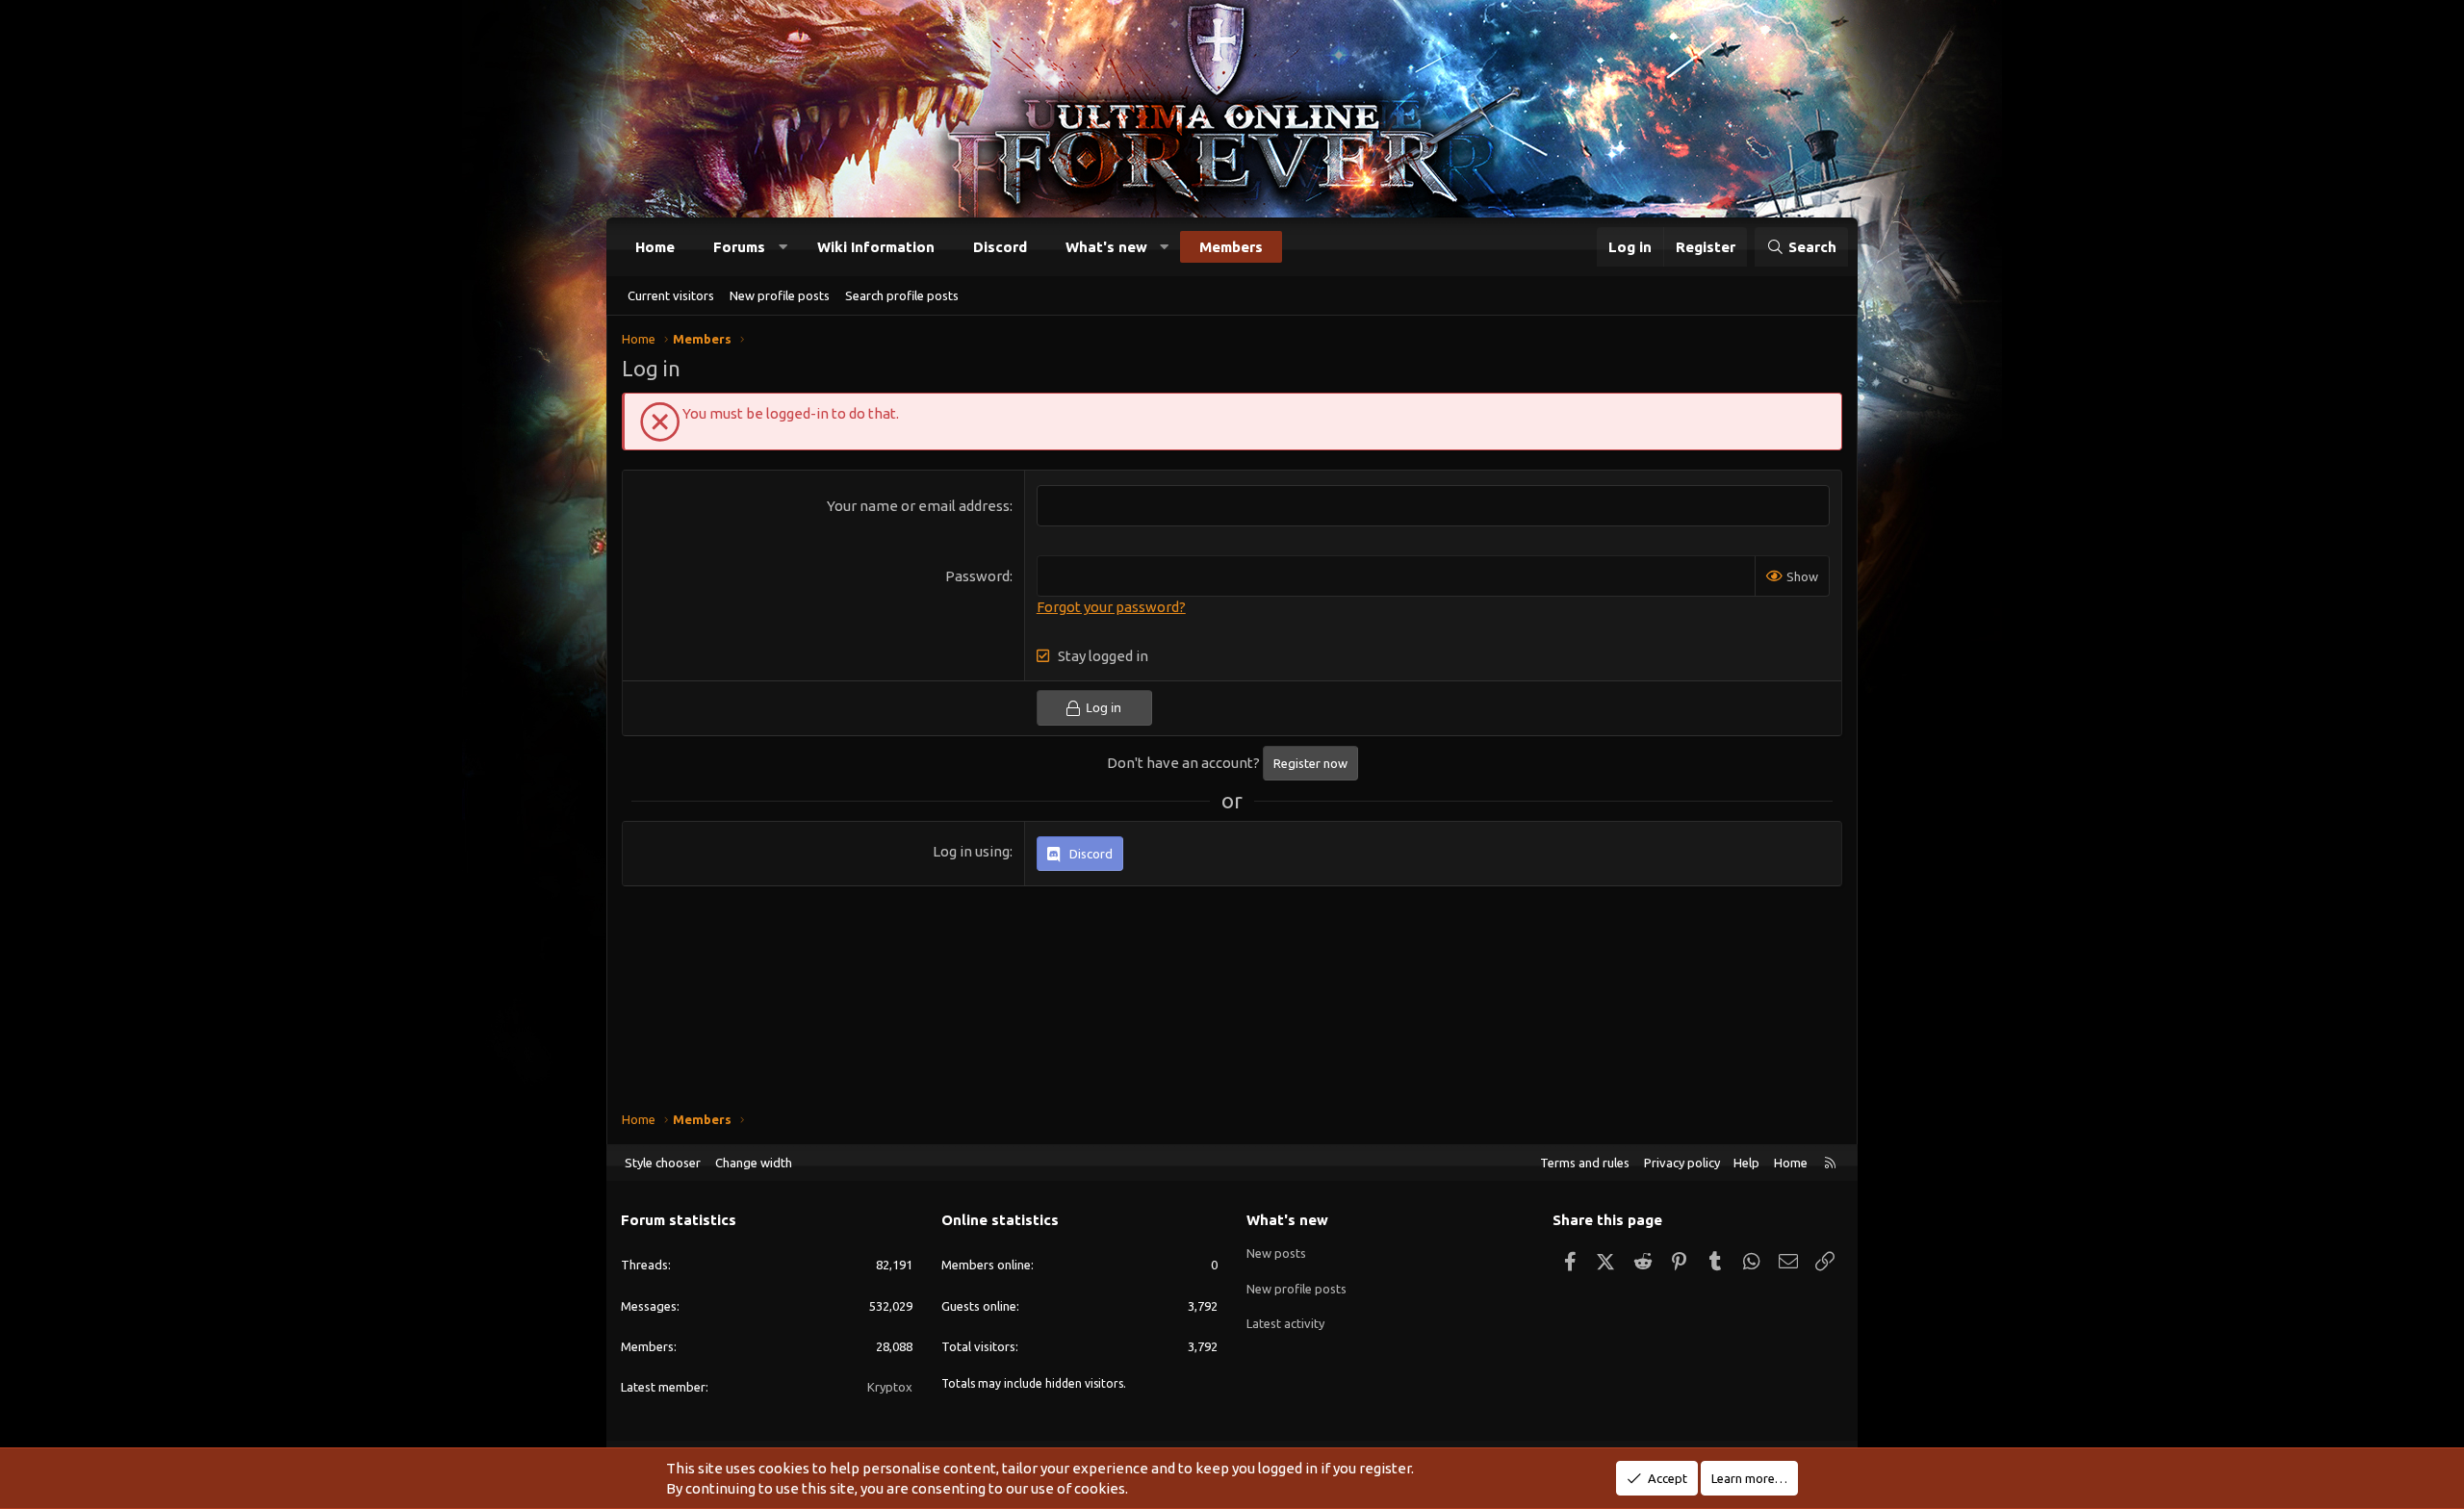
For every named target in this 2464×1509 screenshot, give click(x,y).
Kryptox (890, 1387)
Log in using (971, 851)
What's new (1106, 247)
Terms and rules (1585, 1163)
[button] (783, 247)
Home (655, 247)
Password (977, 576)
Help (1746, 1163)
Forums (739, 247)
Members (1231, 247)
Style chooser (663, 1163)
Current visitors (671, 295)
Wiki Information (876, 247)
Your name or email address (918, 506)
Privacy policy (1682, 1163)
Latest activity (1285, 1323)
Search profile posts (902, 295)
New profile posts (780, 295)
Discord (1000, 247)
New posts (1276, 1253)
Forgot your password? (1111, 607)
